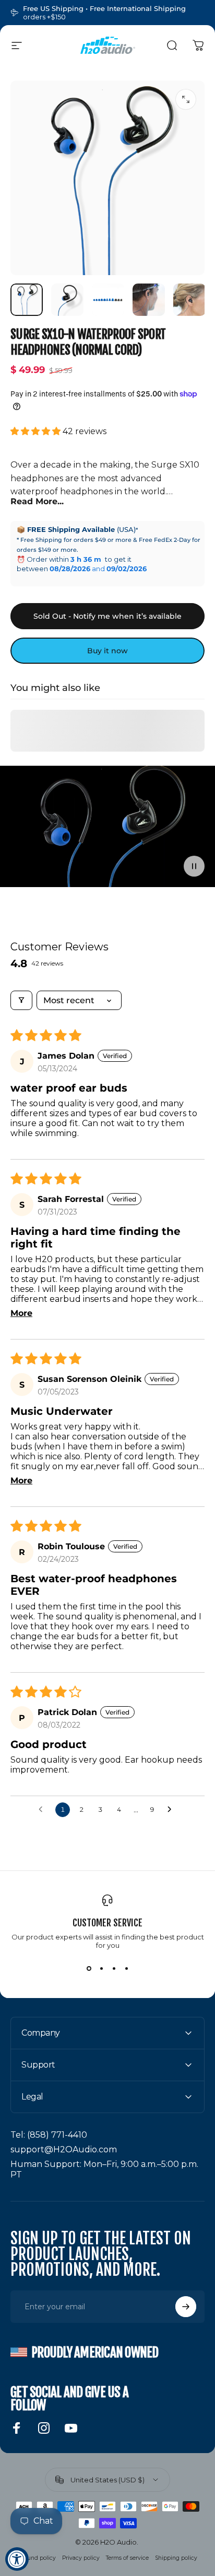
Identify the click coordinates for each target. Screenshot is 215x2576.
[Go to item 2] (67, 300)
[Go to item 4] (149, 300)
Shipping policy (176, 2558)
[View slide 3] (114, 1968)
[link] (49, 2135)
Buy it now (107, 651)
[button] (37, 431)
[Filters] (21, 1000)
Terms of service (127, 2558)
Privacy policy (81, 2558)
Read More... (37, 501)
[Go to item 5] (189, 300)
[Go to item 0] (27, 300)
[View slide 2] (101, 1968)
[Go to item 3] (108, 300)
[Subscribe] (186, 2307)
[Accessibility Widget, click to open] (17, 2559)
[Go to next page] (172, 1810)
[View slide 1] (89, 1968)
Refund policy (37, 2558)
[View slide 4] (126, 1968)
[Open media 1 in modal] (186, 99)
